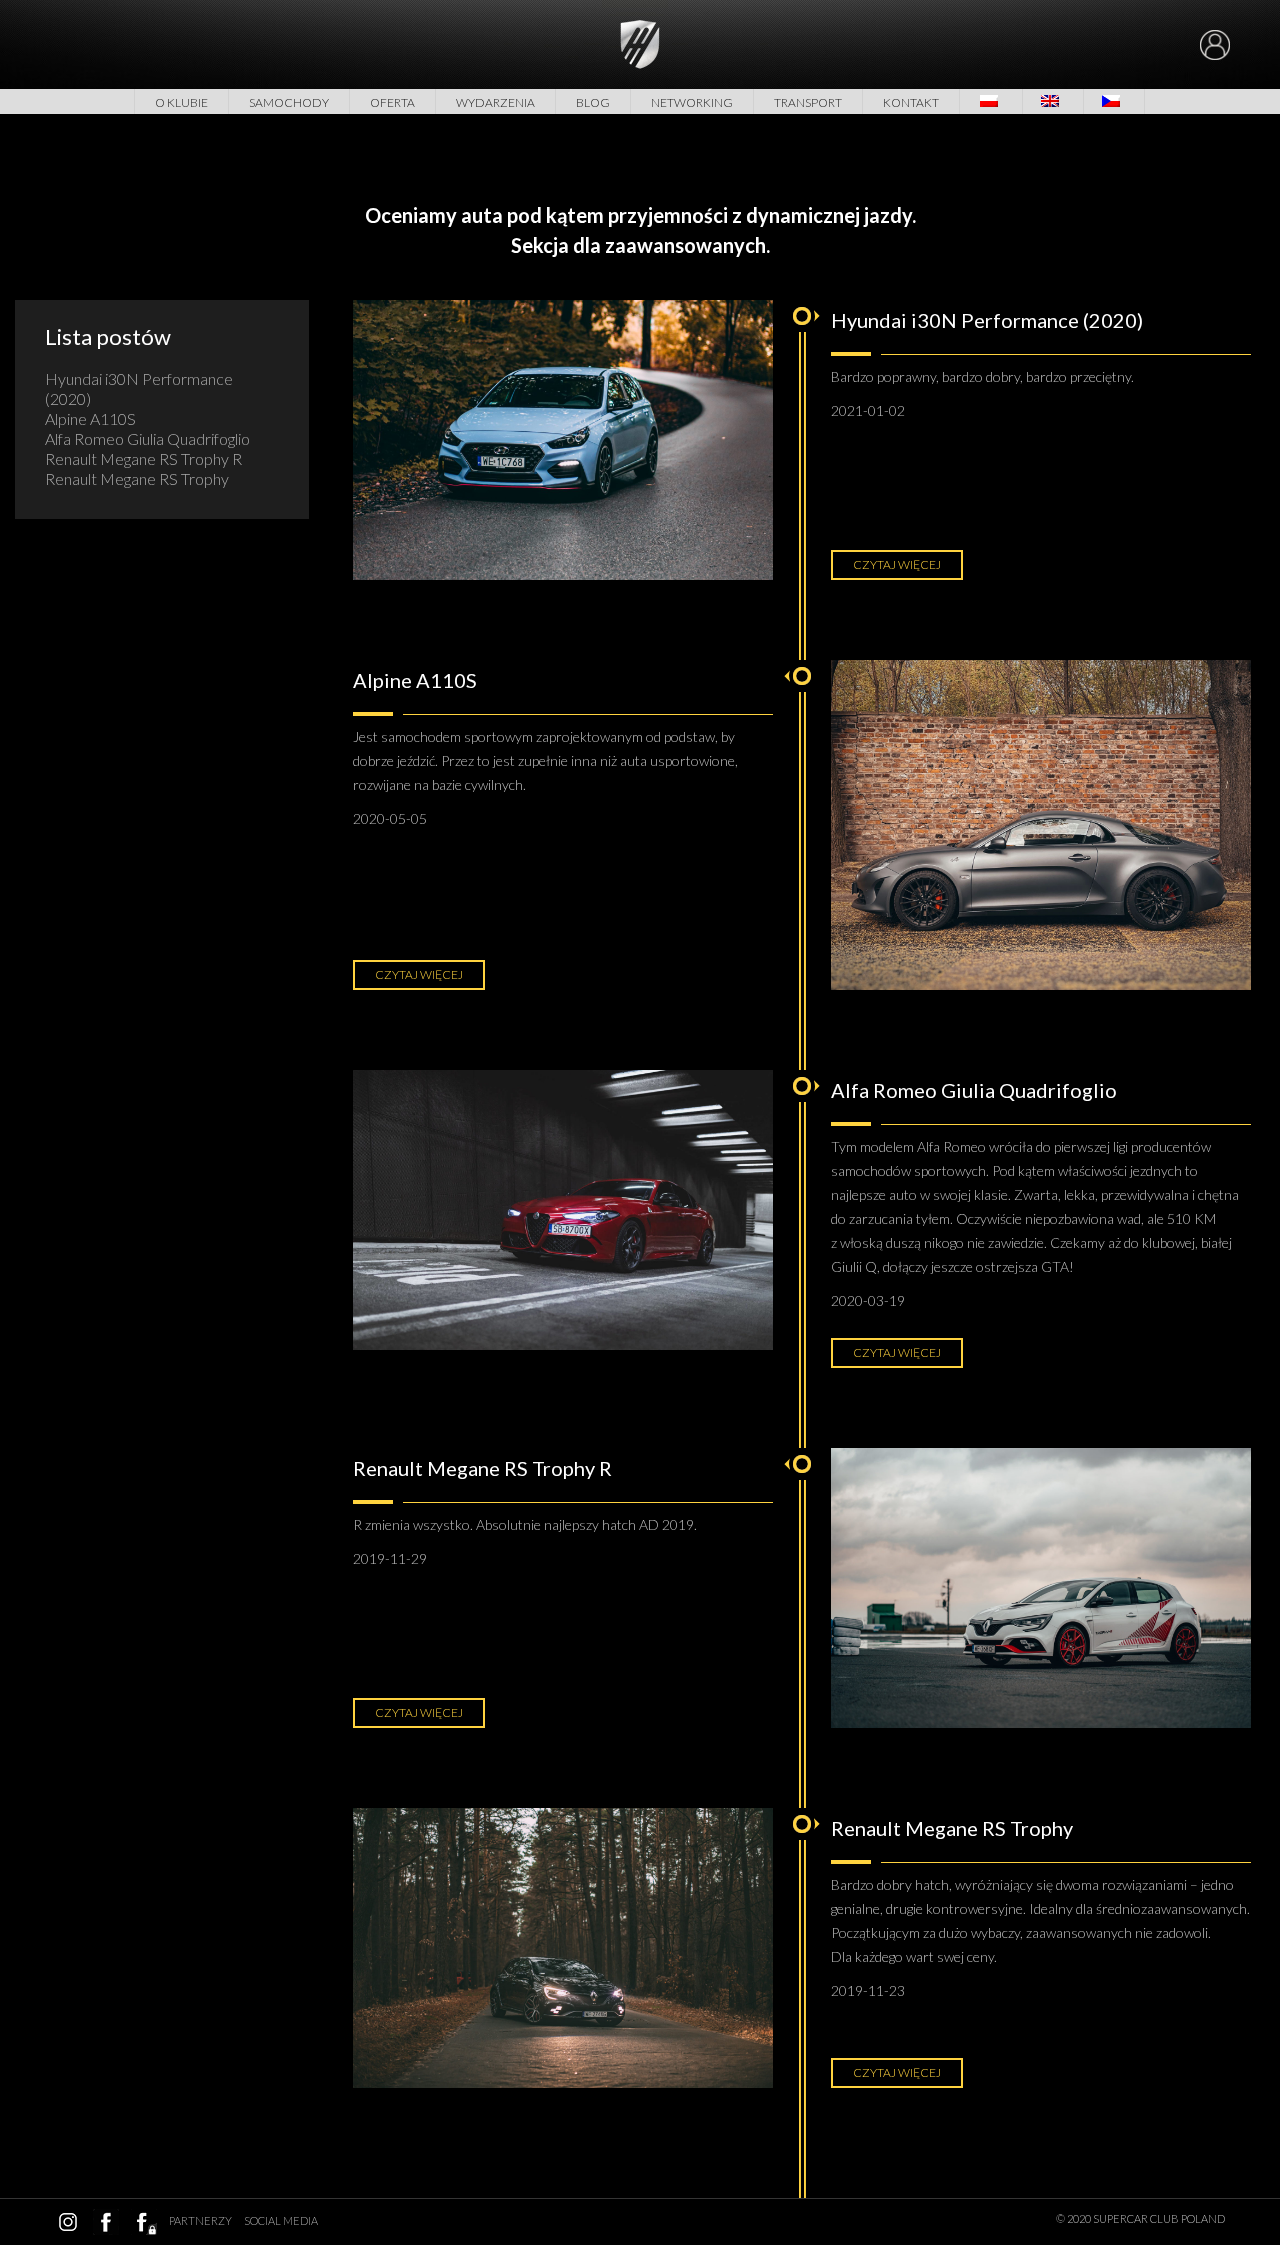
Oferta (392, 102)
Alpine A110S (90, 418)
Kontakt (911, 102)
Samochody (289, 102)
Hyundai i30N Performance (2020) (139, 388)
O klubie (181, 102)
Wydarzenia (495, 102)
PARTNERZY (200, 2220)
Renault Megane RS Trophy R (143, 458)
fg (144, 2222)
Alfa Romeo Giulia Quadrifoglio (147, 438)
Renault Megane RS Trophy (137, 478)
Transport (808, 102)
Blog (593, 102)
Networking (692, 102)
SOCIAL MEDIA (281, 2220)
